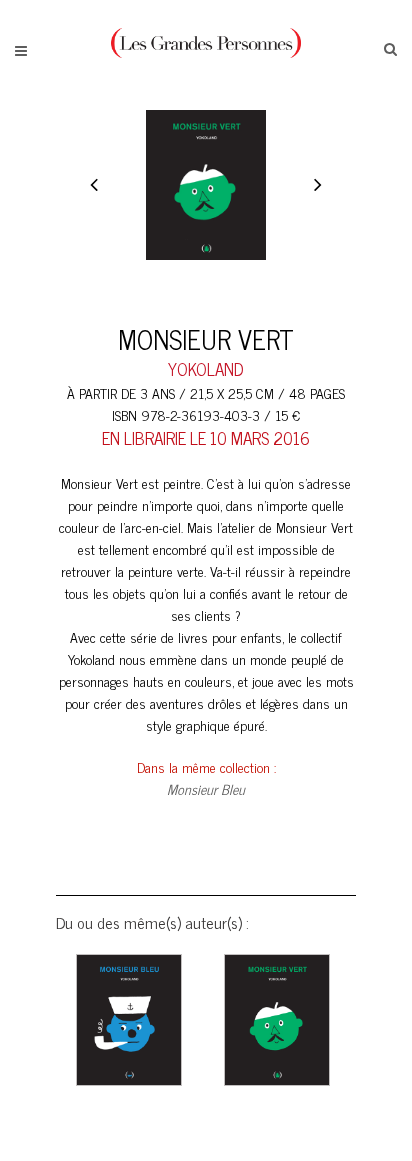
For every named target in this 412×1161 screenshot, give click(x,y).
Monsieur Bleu (206, 788)
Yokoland (206, 369)
